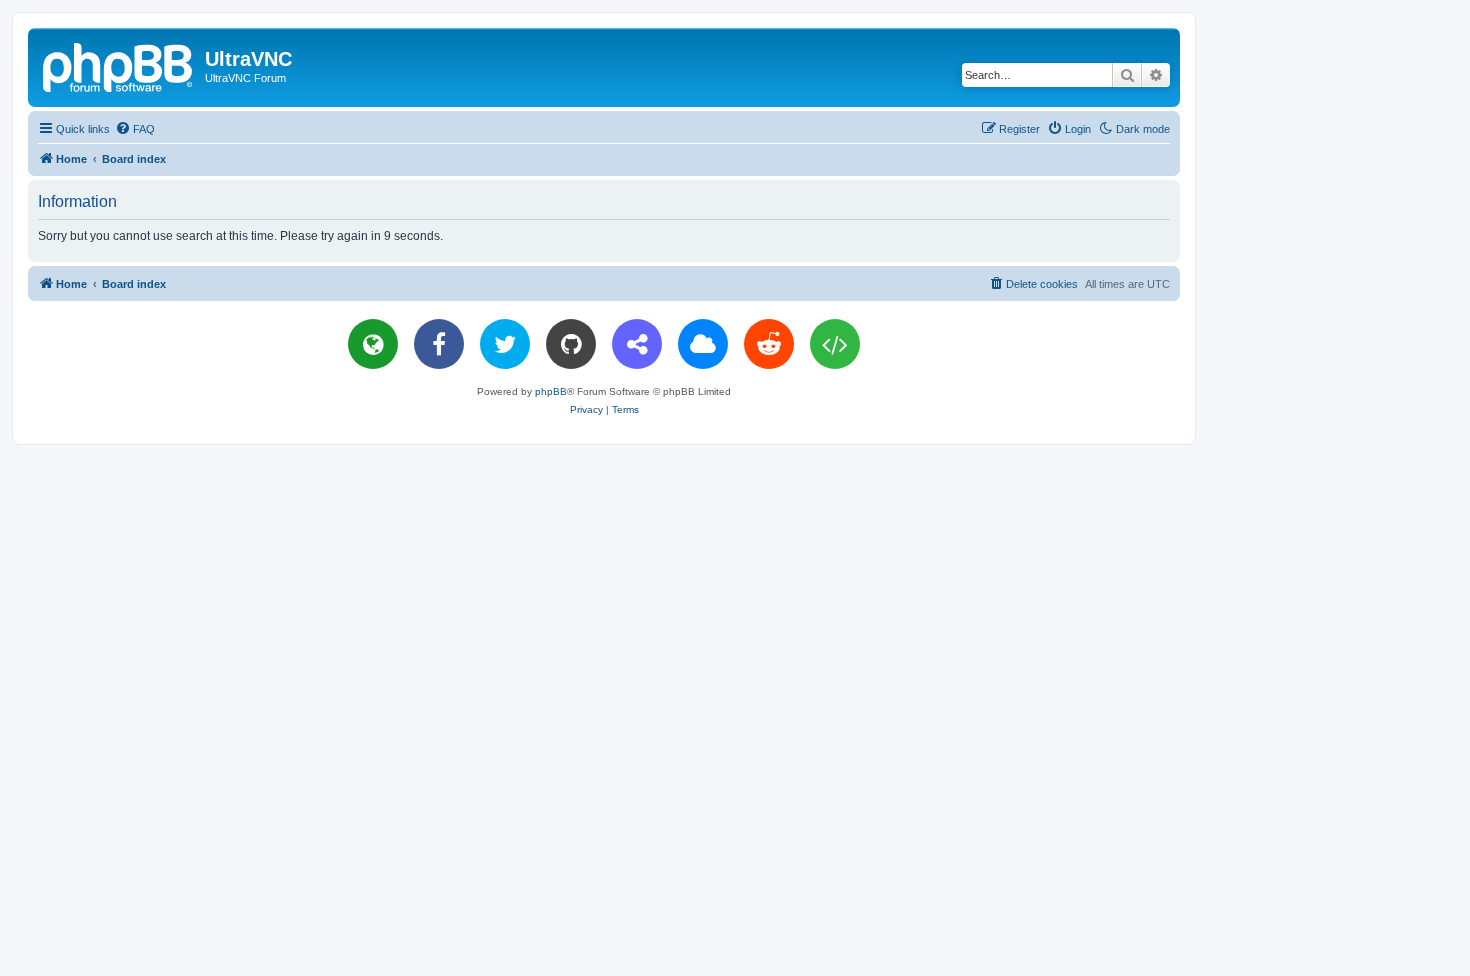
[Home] (119, 65)
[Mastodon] (637, 344)
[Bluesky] (703, 344)
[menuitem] (135, 129)
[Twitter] (505, 344)
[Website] (373, 344)
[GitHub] (571, 344)
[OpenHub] (835, 344)
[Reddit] (769, 344)
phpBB (551, 391)
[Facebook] (439, 344)
